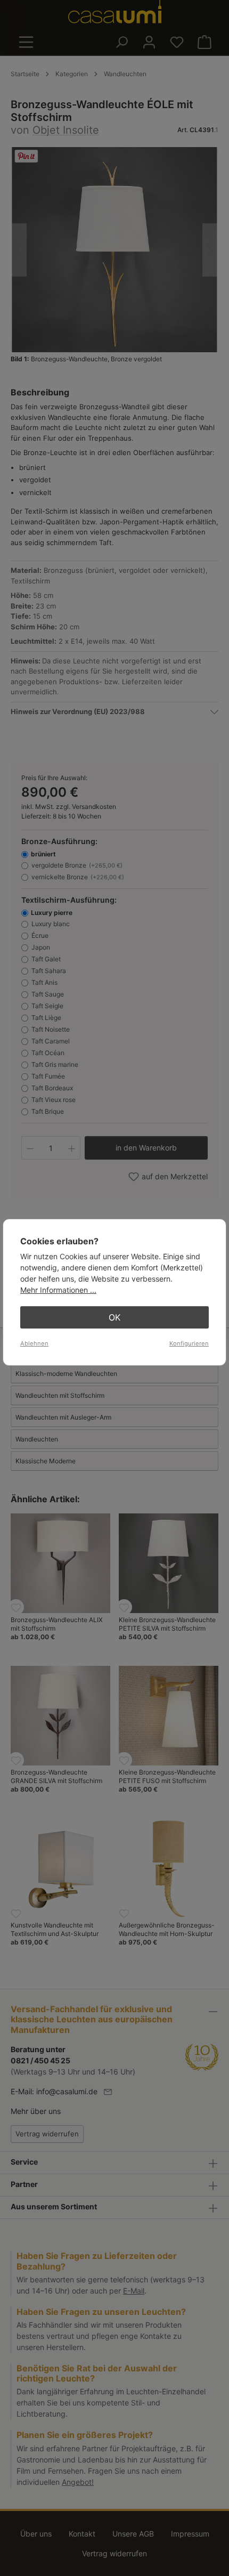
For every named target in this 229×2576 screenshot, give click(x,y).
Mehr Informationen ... (58, 1290)
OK (114, 1317)
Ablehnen (34, 1343)
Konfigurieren (189, 1343)
